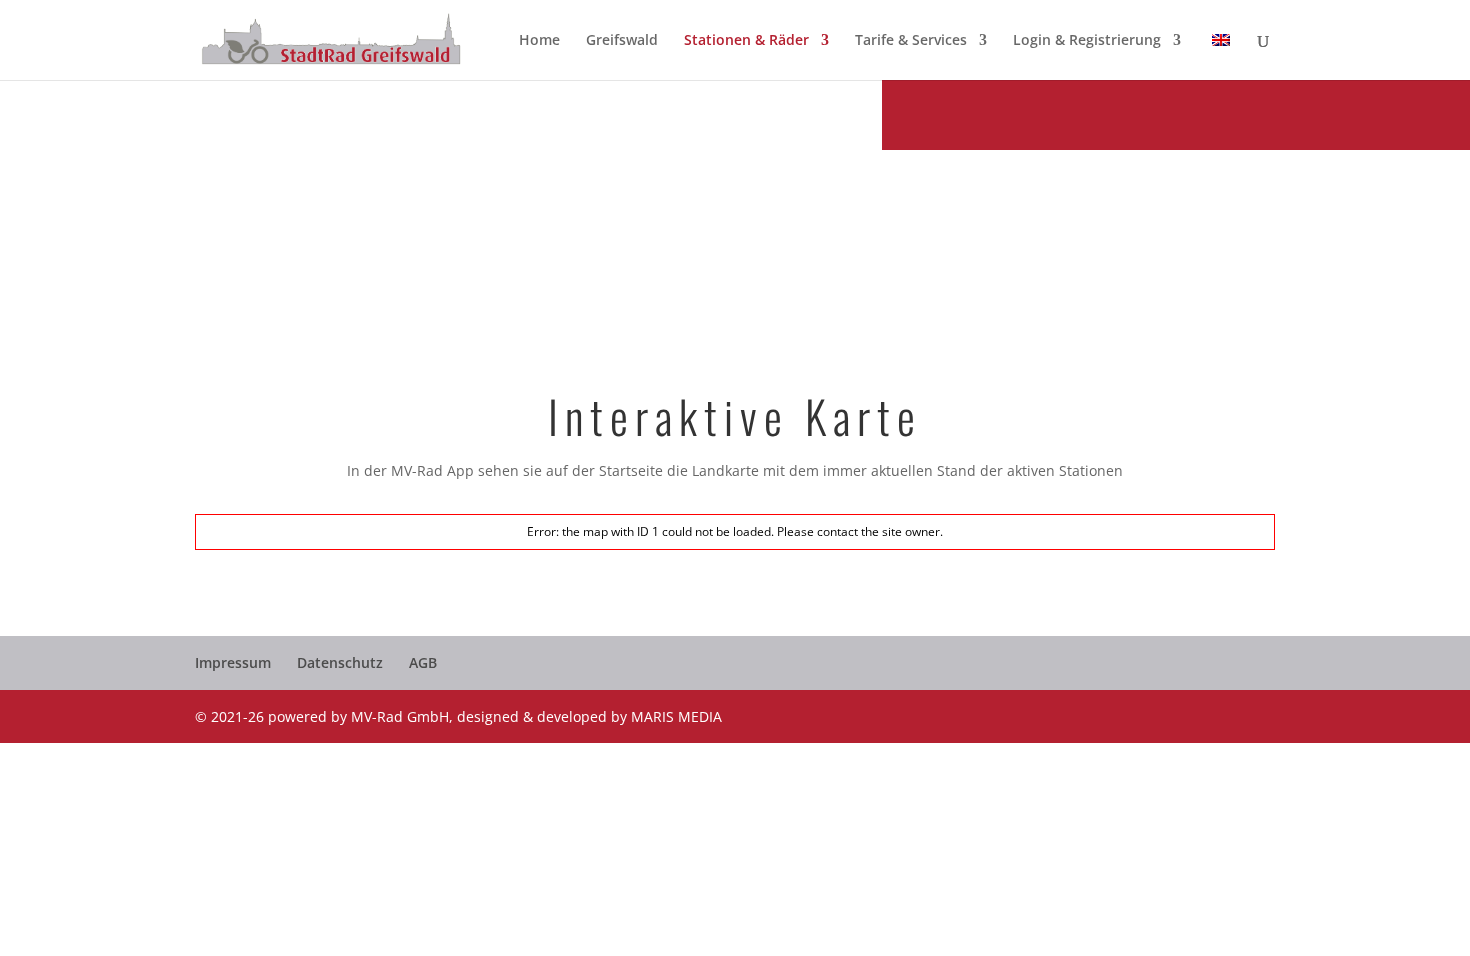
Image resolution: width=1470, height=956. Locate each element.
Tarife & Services (911, 41)
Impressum (233, 662)
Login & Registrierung (1087, 41)
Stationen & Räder (746, 41)
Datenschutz (340, 662)
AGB (423, 662)
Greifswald (622, 41)
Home (539, 41)
